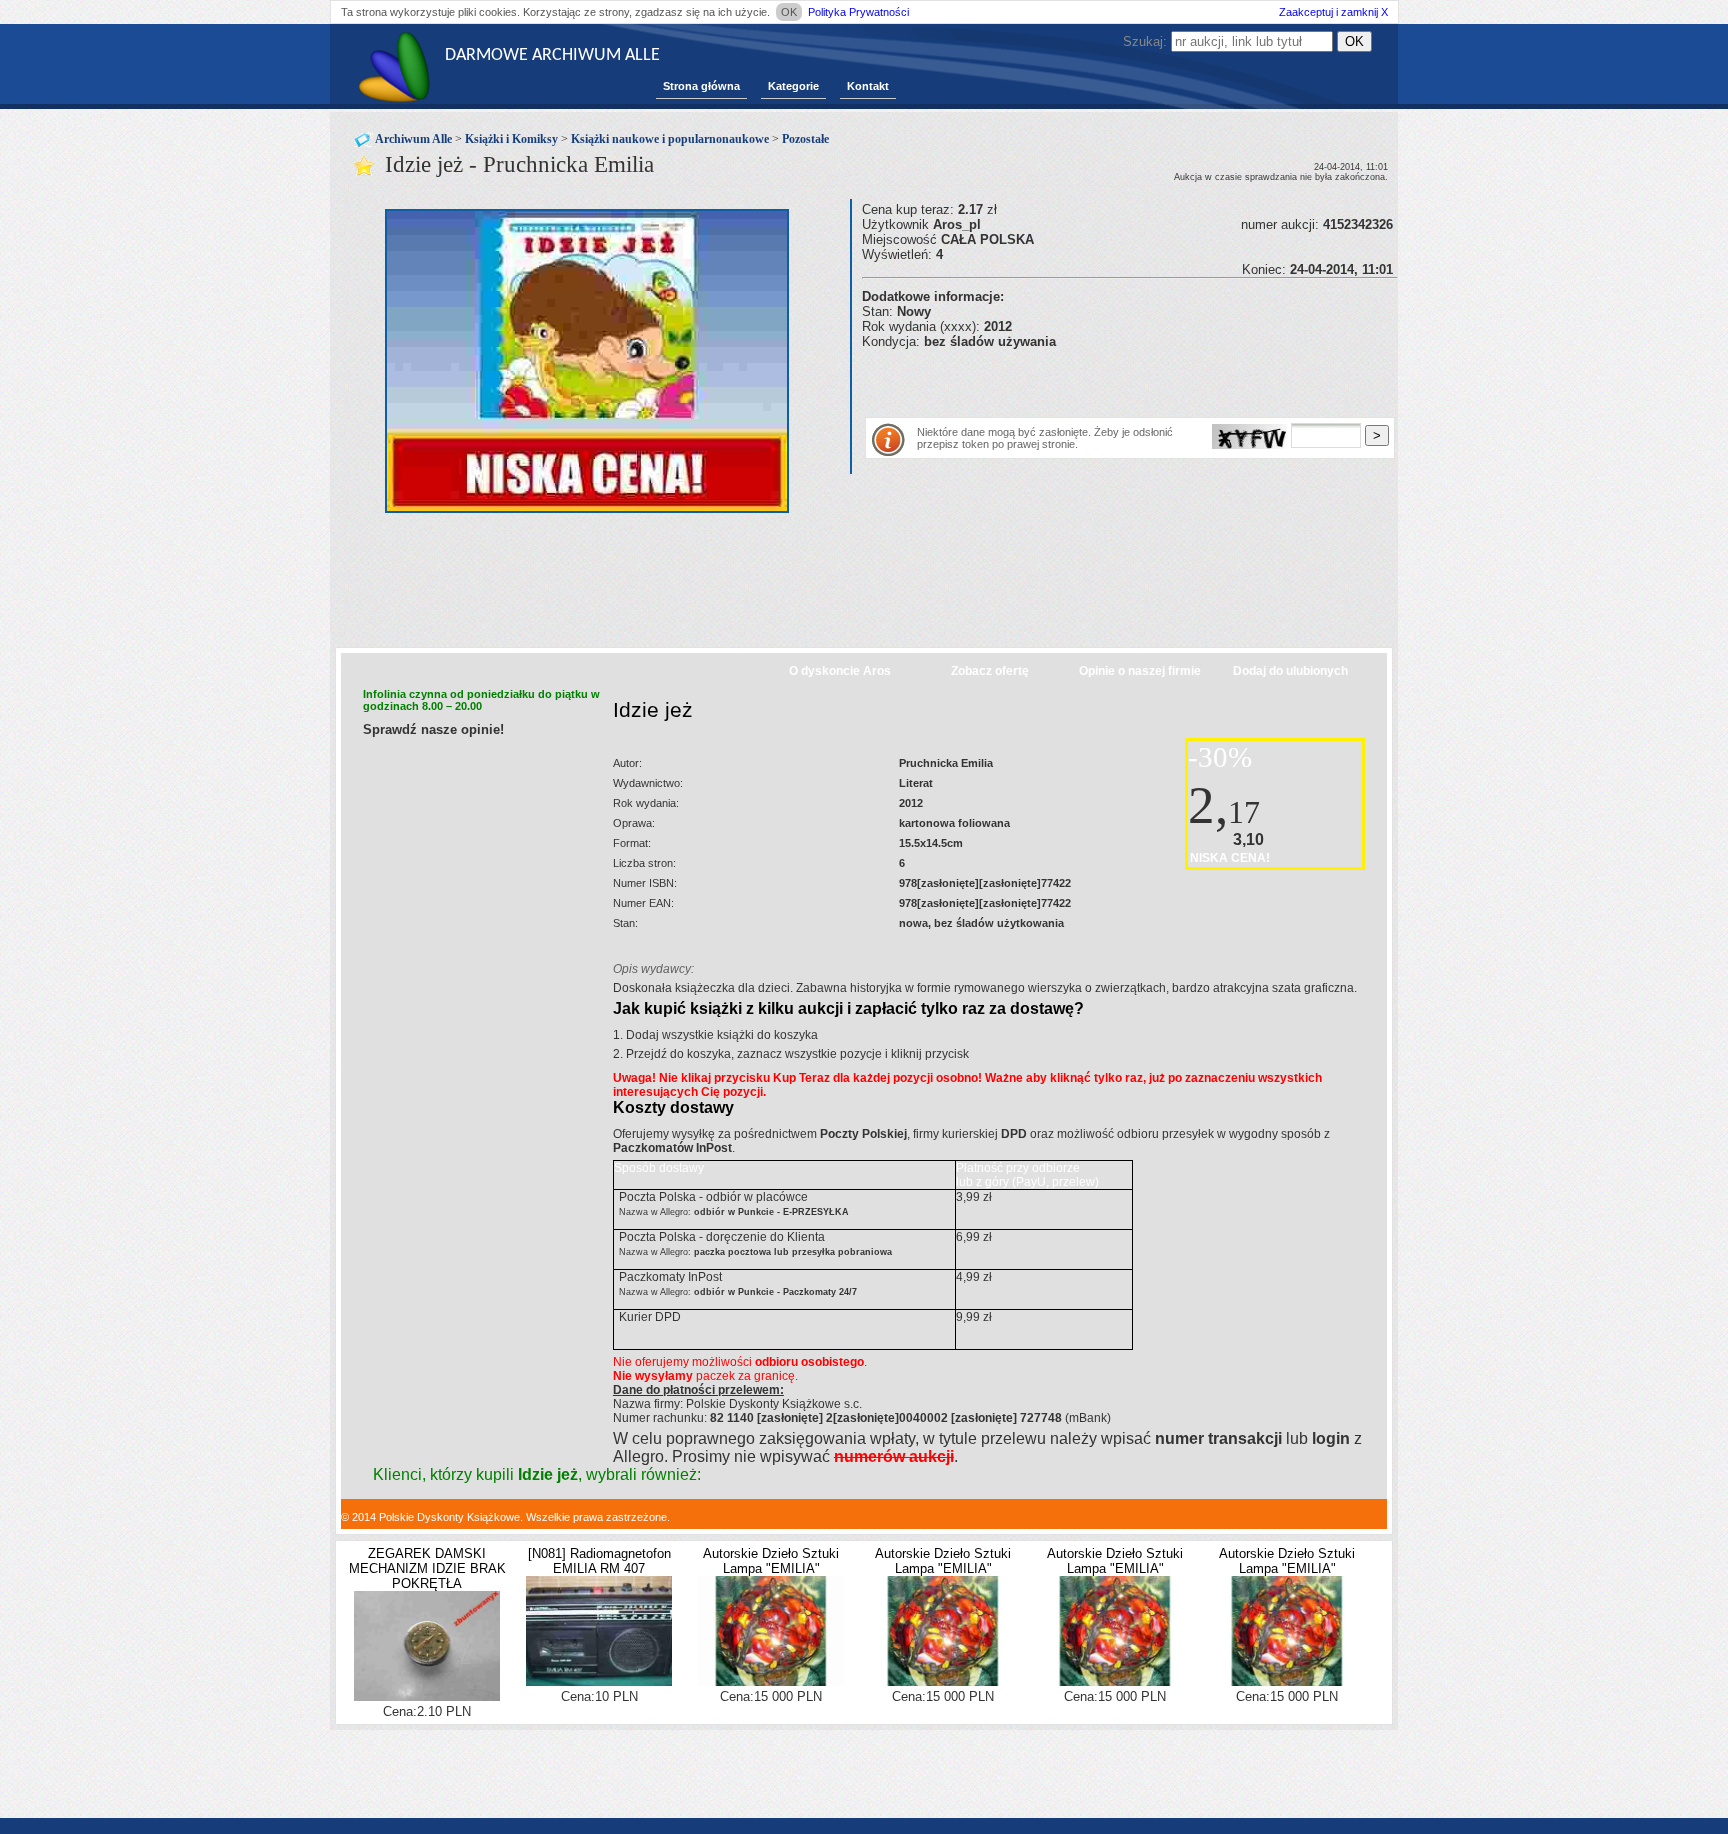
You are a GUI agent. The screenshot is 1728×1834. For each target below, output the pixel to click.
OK (789, 12)
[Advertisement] (1096, 379)
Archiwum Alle (413, 139)
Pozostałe (805, 139)
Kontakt (868, 86)
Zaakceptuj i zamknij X (1333, 12)
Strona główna (701, 86)
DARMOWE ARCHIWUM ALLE (552, 55)
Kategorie (793, 86)
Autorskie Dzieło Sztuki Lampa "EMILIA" (771, 1561)
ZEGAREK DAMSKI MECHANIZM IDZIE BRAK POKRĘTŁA (427, 1568)
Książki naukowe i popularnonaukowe (670, 139)
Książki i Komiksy (511, 139)
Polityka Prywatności (858, 12)
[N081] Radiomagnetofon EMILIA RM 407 (599, 1561)
